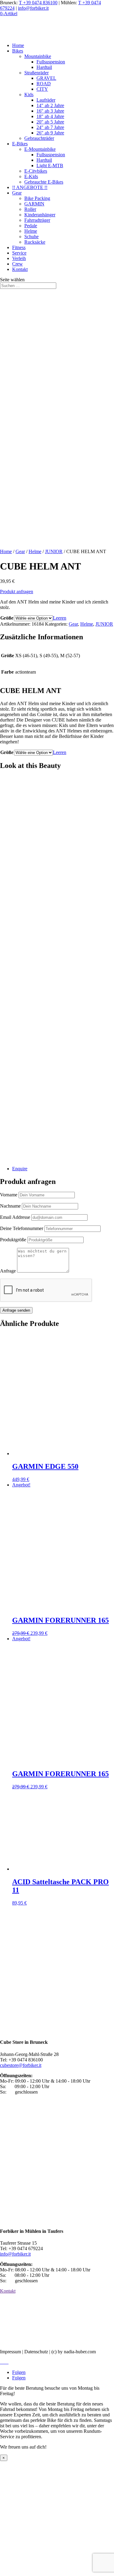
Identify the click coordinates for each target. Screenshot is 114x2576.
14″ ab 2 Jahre (50, 105)
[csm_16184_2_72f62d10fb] (57, 1004)
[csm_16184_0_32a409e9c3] (57, 850)
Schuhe (31, 237)
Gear (17, 193)
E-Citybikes (36, 171)
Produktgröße (14, 1240)
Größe (7, 618)
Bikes (18, 51)
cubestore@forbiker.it (21, 2065)
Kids (29, 95)
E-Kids (31, 176)
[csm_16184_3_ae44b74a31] (57, 1081)
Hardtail (44, 67)
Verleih (19, 258)
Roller (30, 209)
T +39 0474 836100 (38, 3)
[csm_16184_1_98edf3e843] (57, 927)
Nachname (11, 1206)
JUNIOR (54, 551)
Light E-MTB (50, 166)
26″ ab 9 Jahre (50, 133)
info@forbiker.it (33, 8)
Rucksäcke (35, 242)
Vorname (9, 1195)
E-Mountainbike (40, 149)
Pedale (31, 226)
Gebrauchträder (39, 138)
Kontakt (20, 269)
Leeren (60, 618)
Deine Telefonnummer (22, 1228)
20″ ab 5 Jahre (50, 122)
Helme (31, 231)
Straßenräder (36, 73)
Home (18, 45)
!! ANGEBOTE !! (30, 187)
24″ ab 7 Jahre (50, 127)
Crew (17, 264)
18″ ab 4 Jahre (50, 116)
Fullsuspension (51, 62)
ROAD (44, 84)
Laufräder (46, 100)
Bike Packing (37, 198)
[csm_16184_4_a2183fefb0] (57, 1158)
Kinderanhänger (40, 215)
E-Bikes (20, 144)
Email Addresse (16, 1217)
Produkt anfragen (17, 592)
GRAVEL (46, 78)
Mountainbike (38, 56)
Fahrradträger (37, 220)
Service (19, 253)
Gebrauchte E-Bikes (44, 182)
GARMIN (34, 204)
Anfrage (9, 1271)
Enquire (20, 1169)
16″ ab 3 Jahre (50, 111)
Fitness (19, 247)
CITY (42, 89)
